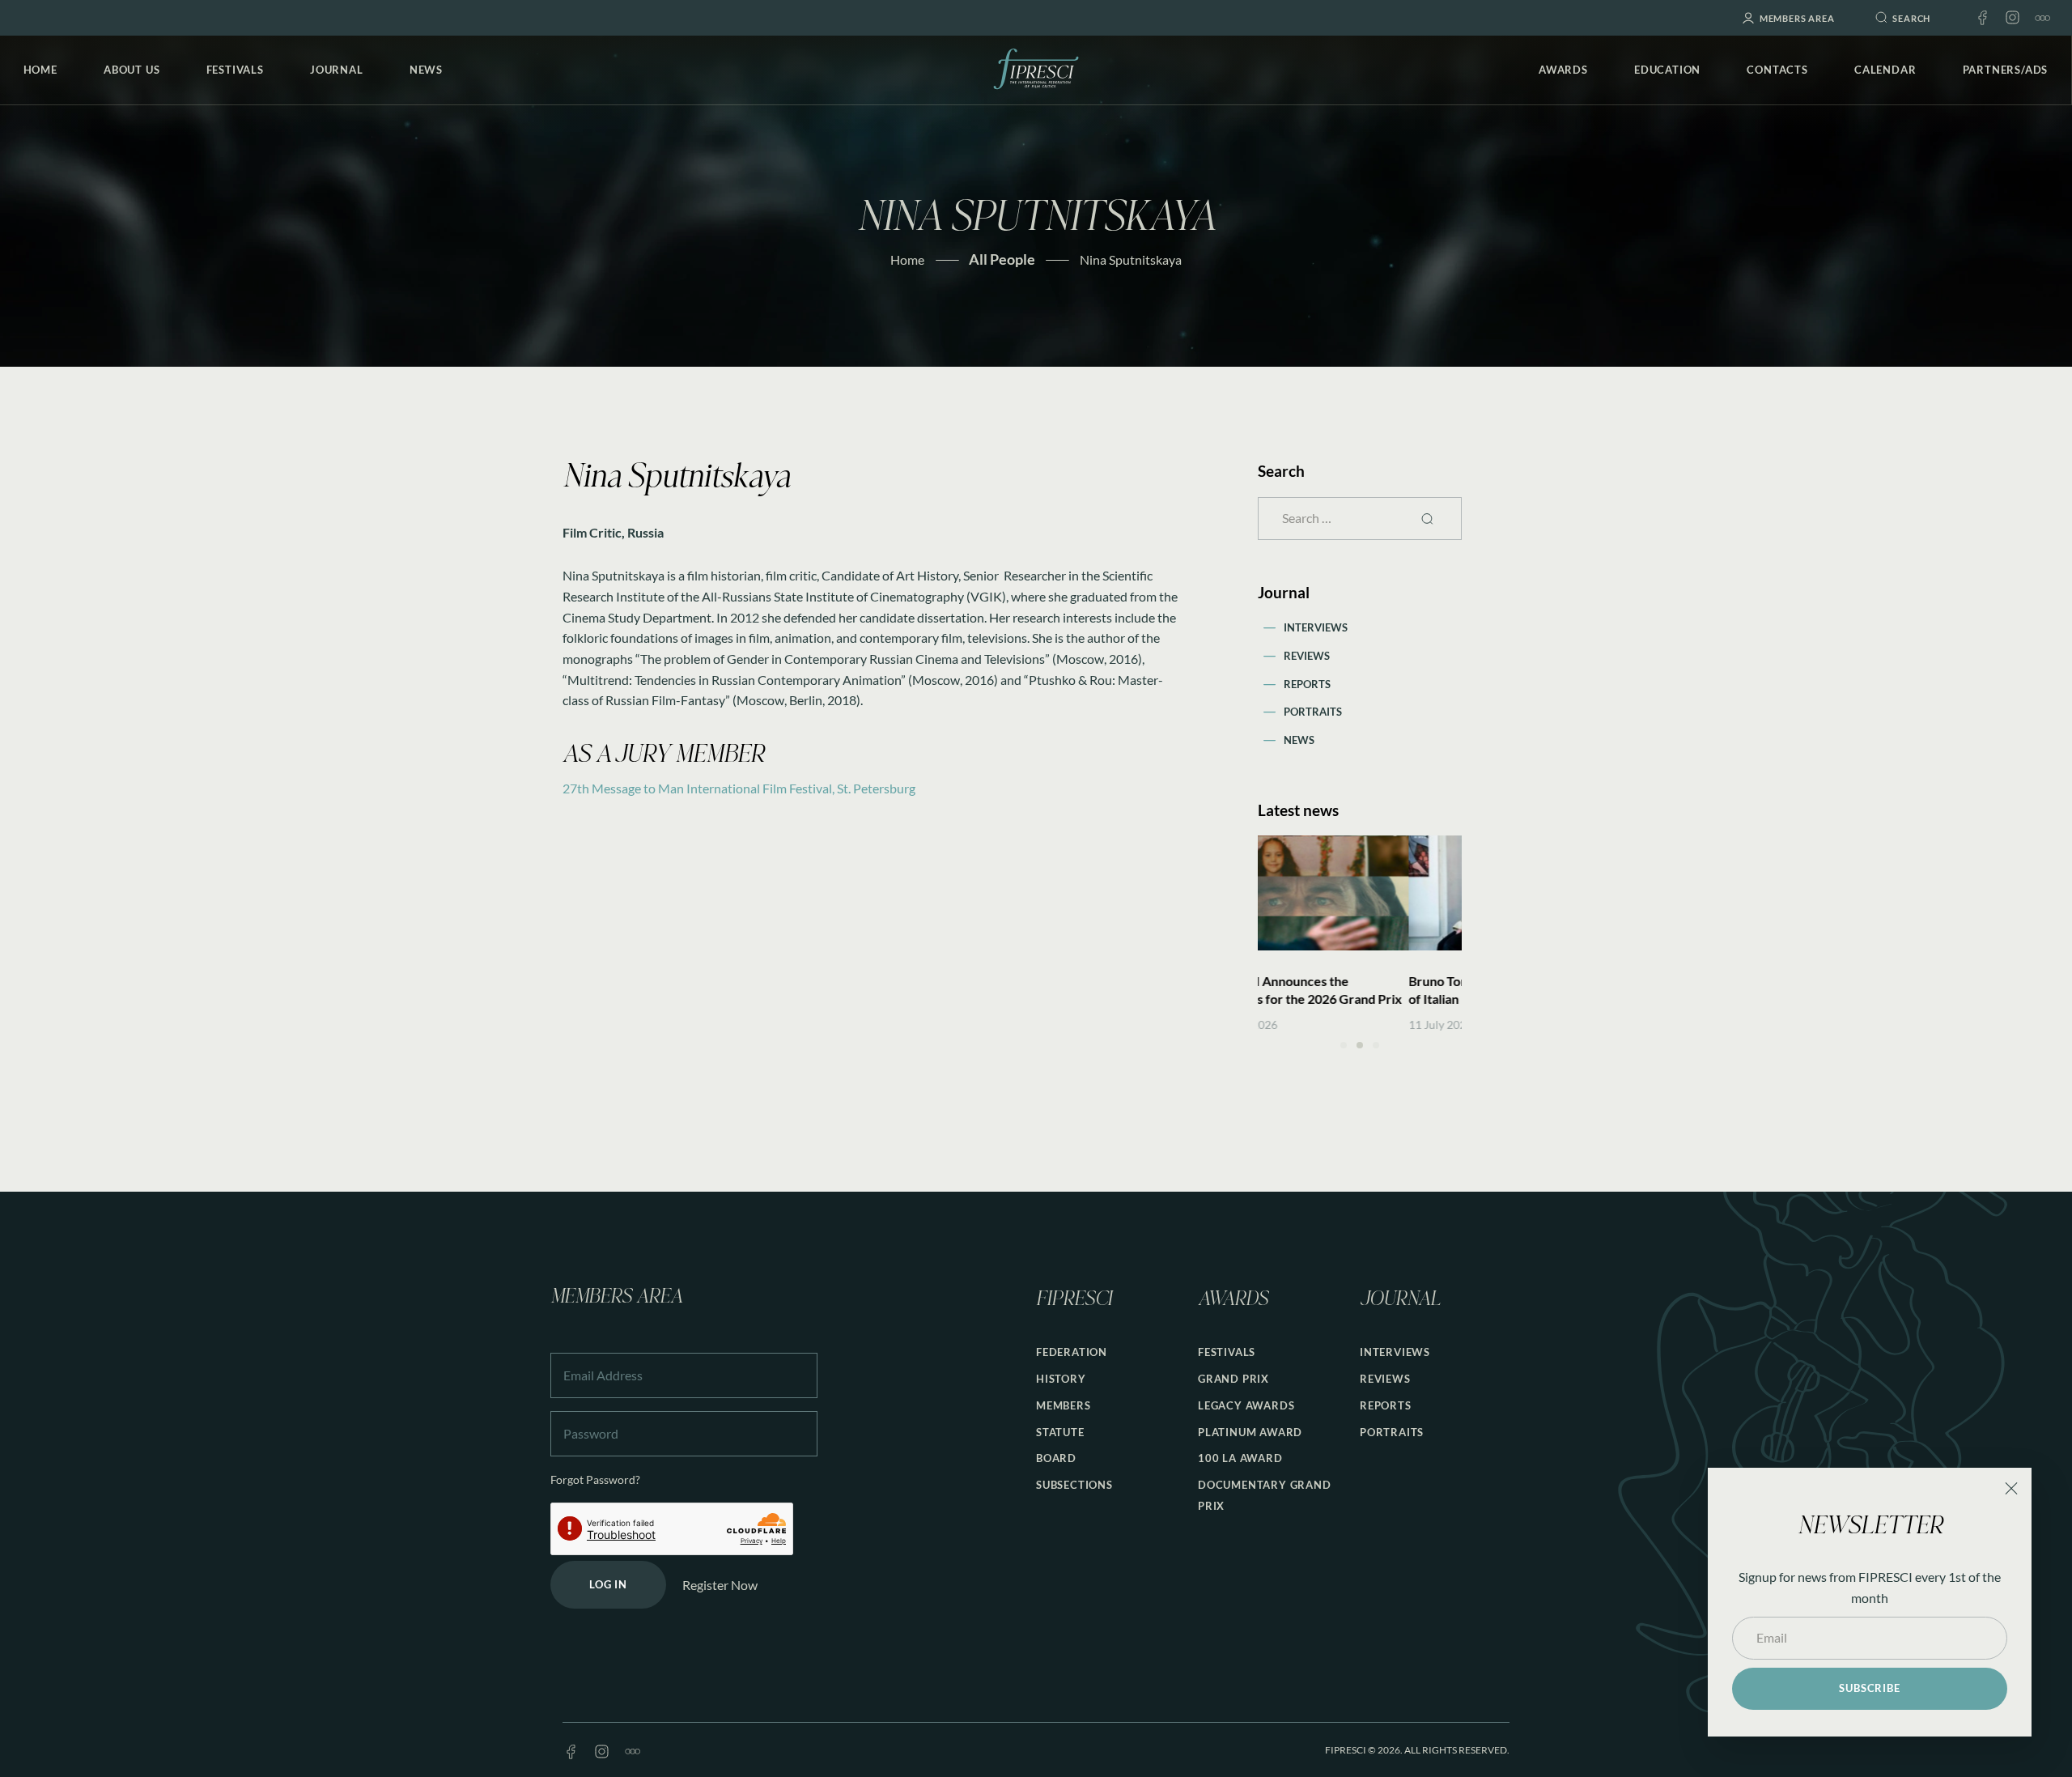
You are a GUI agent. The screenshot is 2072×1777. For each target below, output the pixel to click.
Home (907, 259)
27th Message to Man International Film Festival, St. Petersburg (739, 788)
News (1299, 740)
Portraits (1313, 712)
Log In (608, 1584)
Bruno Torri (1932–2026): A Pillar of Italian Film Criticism (1352, 990)
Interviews (1316, 627)
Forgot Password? (595, 1479)
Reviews (1307, 656)
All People (1002, 259)
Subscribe (1869, 1688)
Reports (1307, 684)
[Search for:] (1360, 518)
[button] (1344, 1045)
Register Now (720, 1585)
